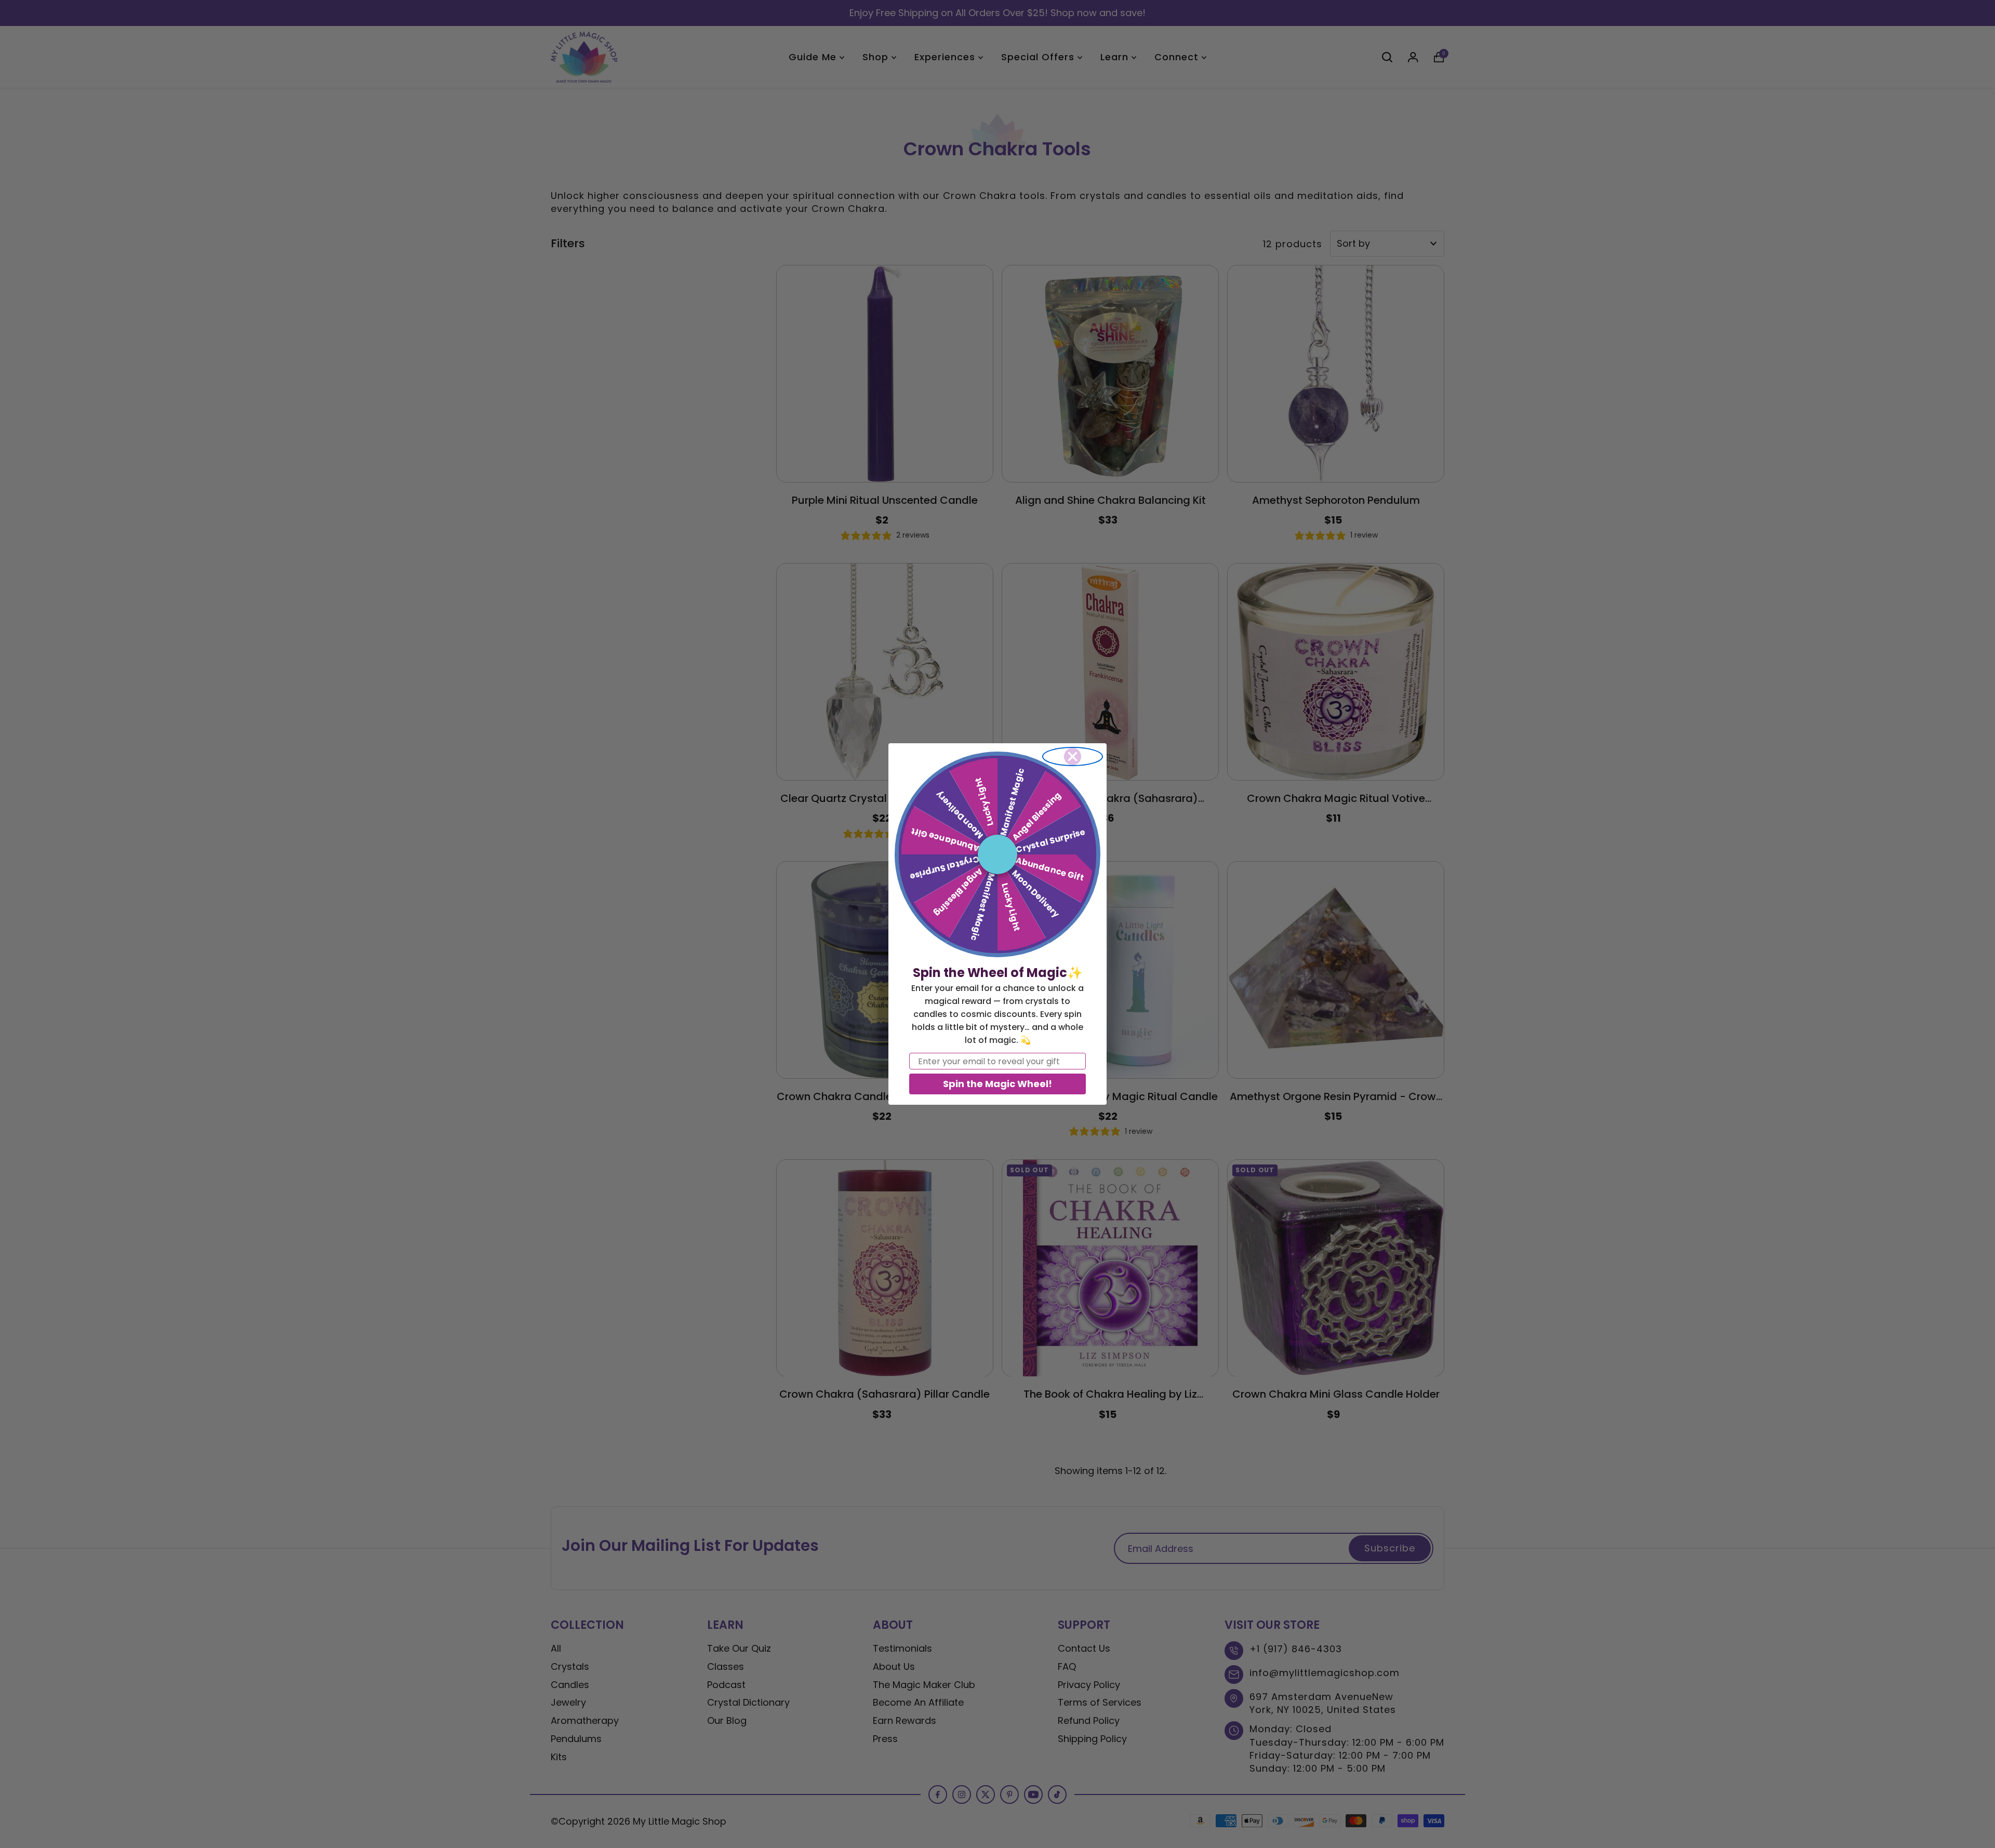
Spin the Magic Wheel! (997, 1084)
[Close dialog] (1073, 756)
